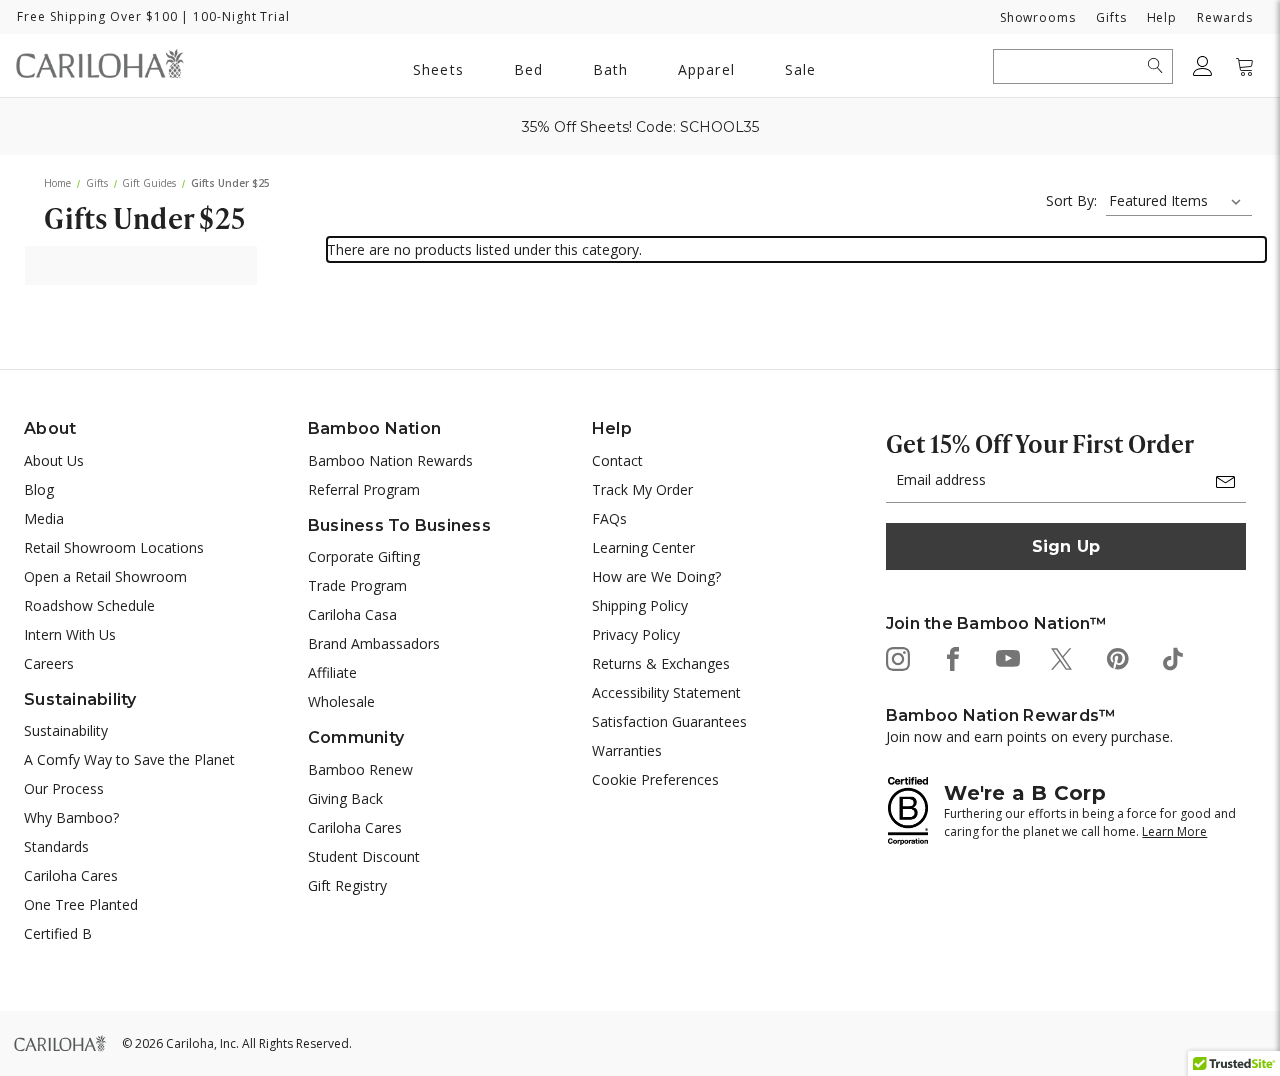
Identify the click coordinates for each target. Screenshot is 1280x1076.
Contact (617, 460)
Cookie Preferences (655, 779)
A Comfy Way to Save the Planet (129, 759)
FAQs (609, 518)
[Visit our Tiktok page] (1171, 657)
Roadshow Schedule (89, 605)
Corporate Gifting (364, 556)
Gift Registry (347, 885)
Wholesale (341, 701)
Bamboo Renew (360, 769)
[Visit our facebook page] (951, 657)
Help (1162, 17)
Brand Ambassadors (374, 643)
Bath (610, 69)
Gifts (1111, 17)
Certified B (58, 933)
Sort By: (1071, 200)
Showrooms (1038, 17)
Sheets (438, 69)
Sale (800, 69)
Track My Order (642, 489)
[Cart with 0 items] (1245, 66)
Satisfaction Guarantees (669, 721)
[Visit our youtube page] (1006, 657)
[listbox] (1179, 201)
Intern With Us (70, 634)
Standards (56, 846)
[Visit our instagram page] (896, 657)
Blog (39, 489)
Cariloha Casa (352, 614)
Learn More (1174, 831)
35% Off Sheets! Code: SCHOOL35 (640, 127)
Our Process (64, 788)
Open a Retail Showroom (105, 576)
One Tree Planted (81, 904)
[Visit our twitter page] (1061, 657)
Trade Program (357, 585)
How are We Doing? (656, 576)
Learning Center (643, 547)
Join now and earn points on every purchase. (1029, 736)
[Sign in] (1203, 66)
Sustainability (66, 730)
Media (44, 518)
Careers (49, 663)
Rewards (1224, 17)
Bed (528, 69)
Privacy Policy (636, 634)
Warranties (627, 750)
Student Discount (364, 856)
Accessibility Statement (666, 692)
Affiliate (332, 672)
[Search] (1155, 66)
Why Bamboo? (71, 817)
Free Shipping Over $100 (97, 16)
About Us (54, 460)
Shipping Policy (640, 605)
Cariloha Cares (71, 875)
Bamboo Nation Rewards (390, 460)
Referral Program (364, 489)
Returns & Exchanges (661, 663)
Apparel (706, 69)
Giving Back (345, 798)
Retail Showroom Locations (114, 547)
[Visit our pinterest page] (1116, 657)
